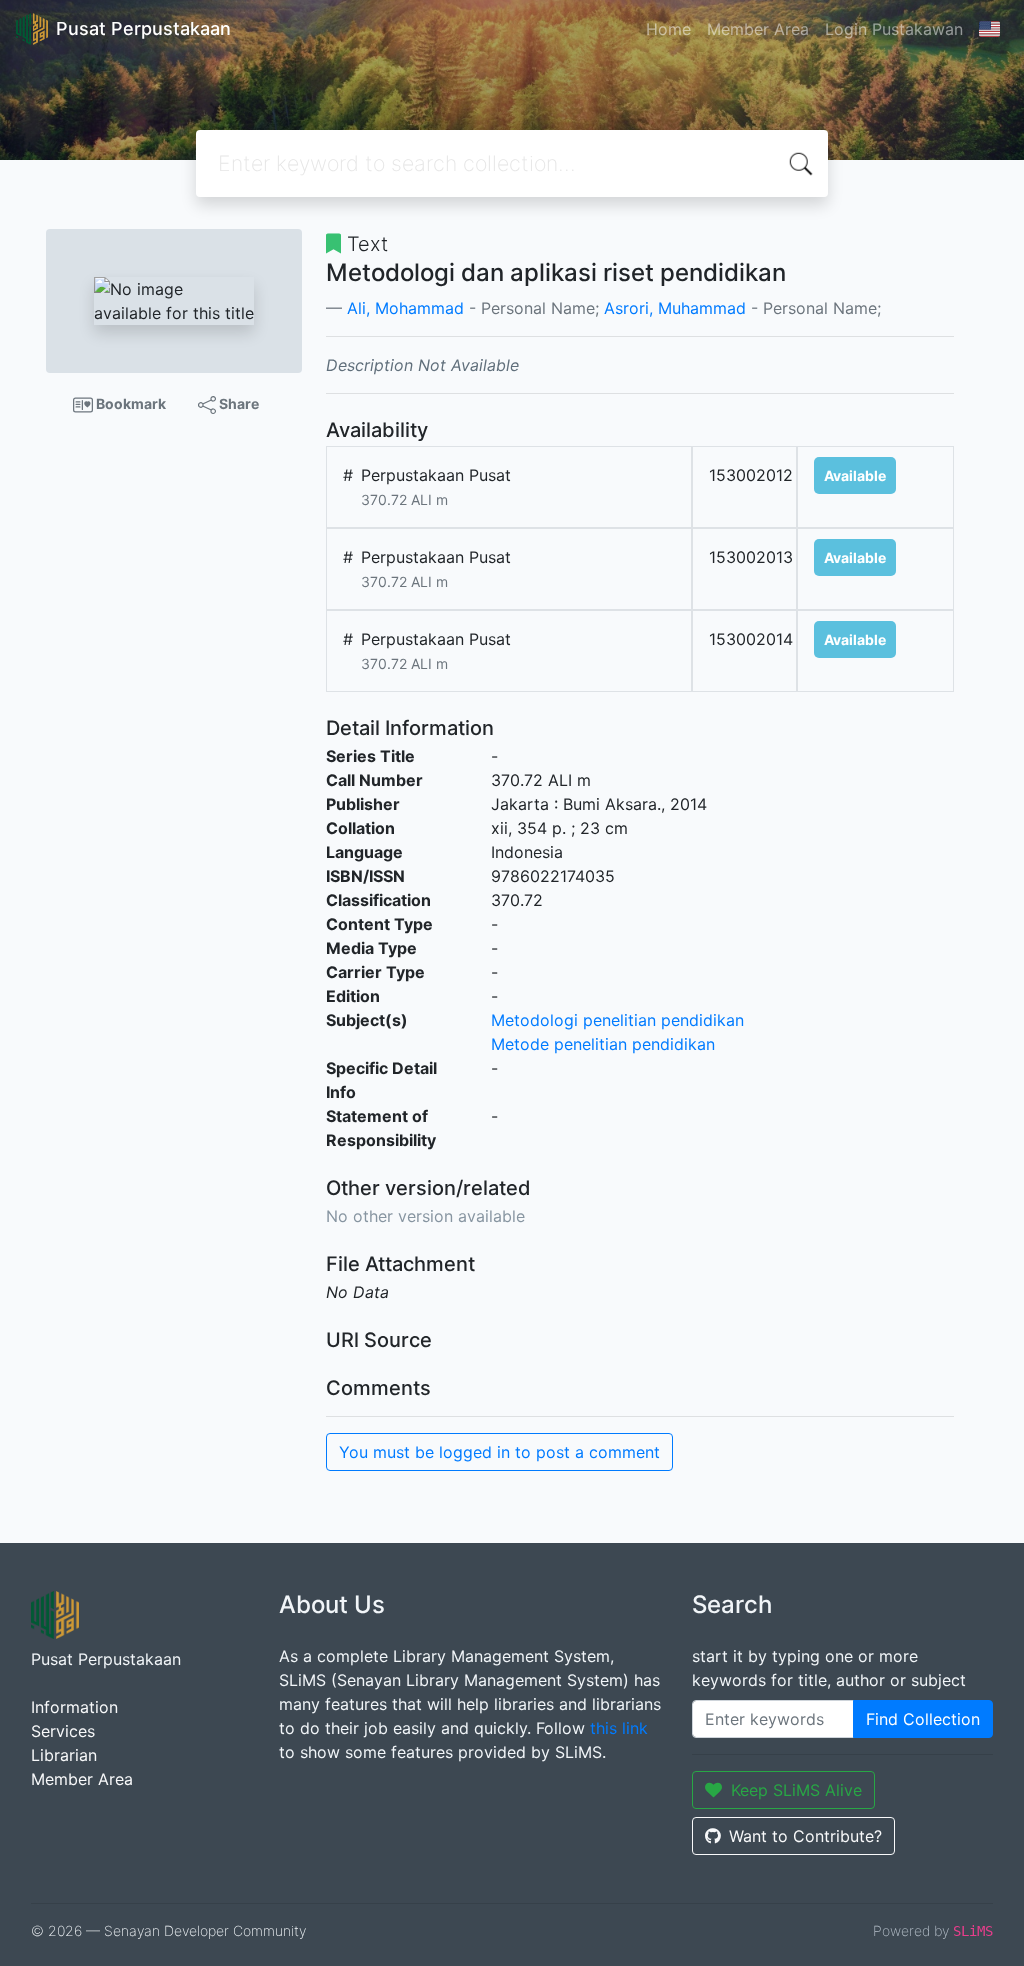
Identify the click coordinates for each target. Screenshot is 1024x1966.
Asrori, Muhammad (675, 308)
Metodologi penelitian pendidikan (617, 1020)
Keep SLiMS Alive (796, 1790)
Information (74, 1707)
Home (668, 29)
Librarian (64, 1755)
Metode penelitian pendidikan (603, 1044)
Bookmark (129, 403)
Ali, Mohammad (405, 308)
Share (237, 403)
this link (619, 1728)
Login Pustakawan (894, 29)
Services (63, 1731)
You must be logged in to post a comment (499, 1452)
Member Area (758, 29)
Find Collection (923, 1719)
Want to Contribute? (805, 1836)
